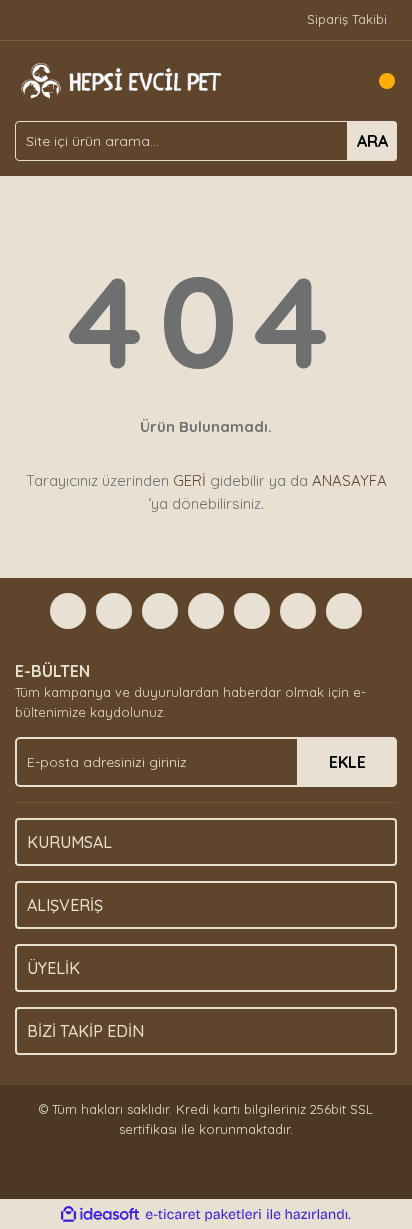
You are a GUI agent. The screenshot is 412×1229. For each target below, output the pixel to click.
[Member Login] (337, 81)
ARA (372, 141)
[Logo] (119, 79)
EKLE (347, 762)
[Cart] (377, 81)
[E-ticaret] (203, 1215)
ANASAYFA (349, 480)
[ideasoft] (100, 1215)
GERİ (189, 480)
